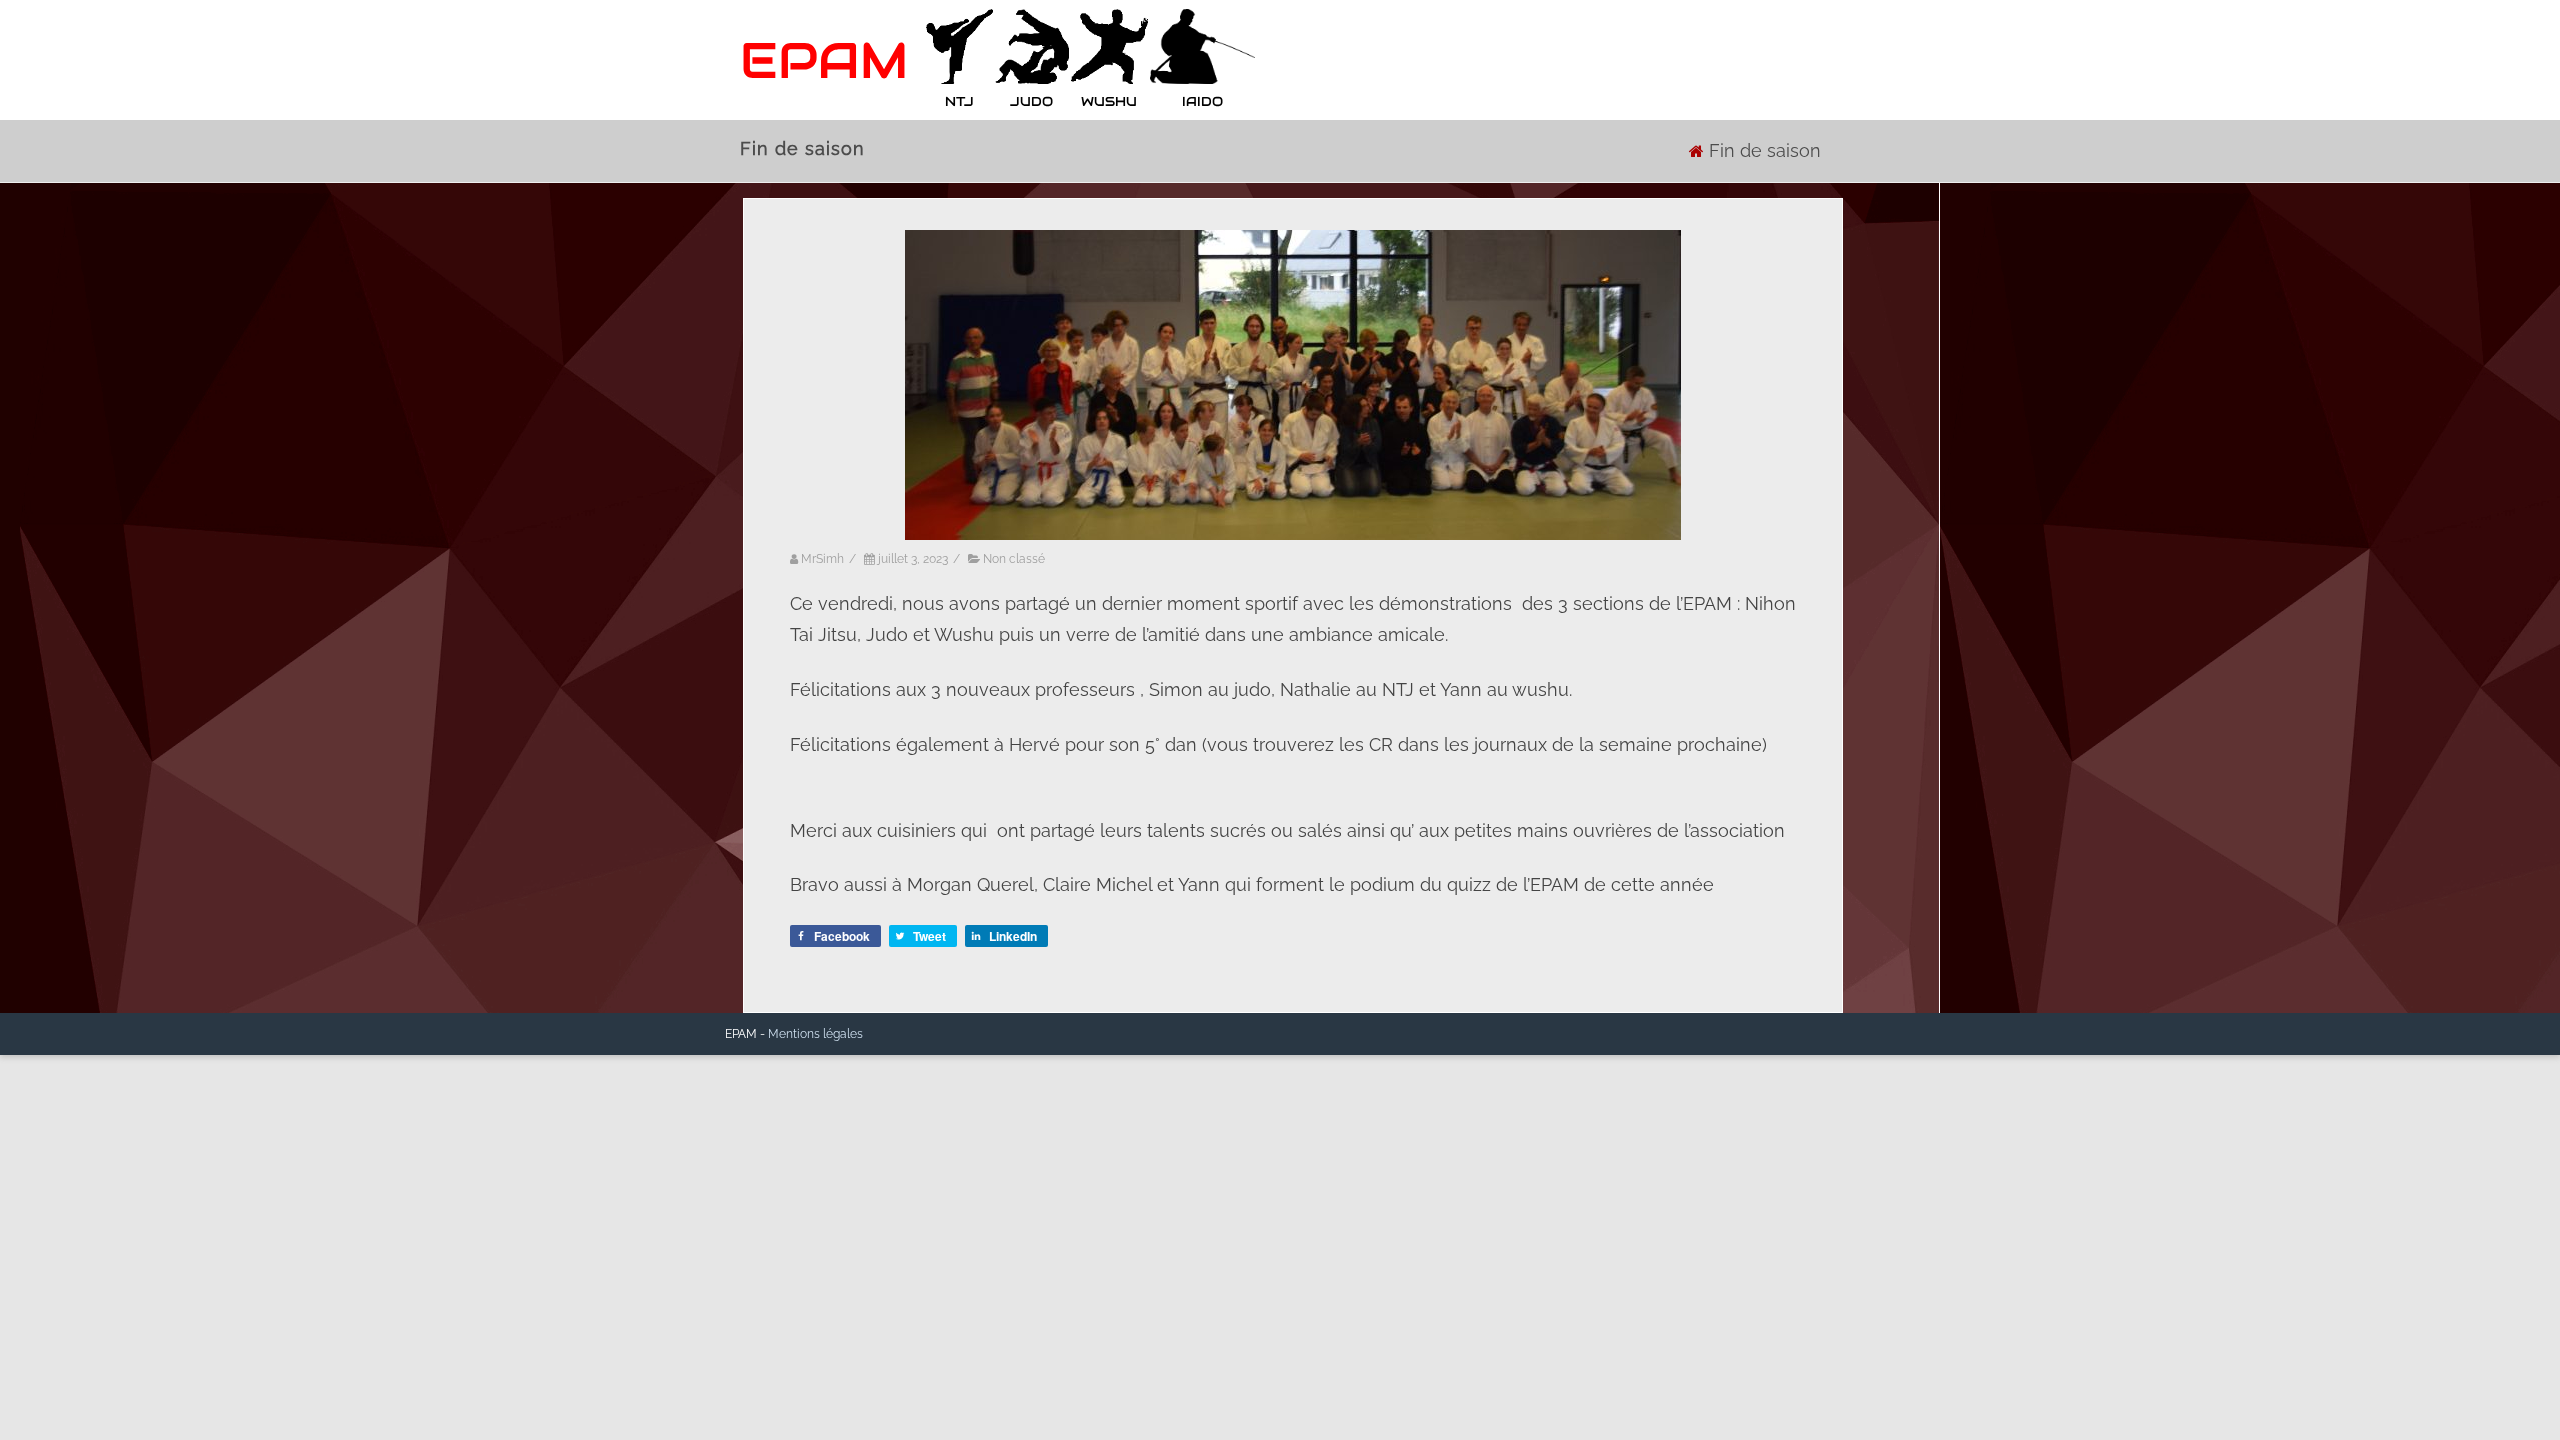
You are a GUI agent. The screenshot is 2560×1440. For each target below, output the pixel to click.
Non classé (1014, 559)
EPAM (824, 60)
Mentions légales (815, 1034)
